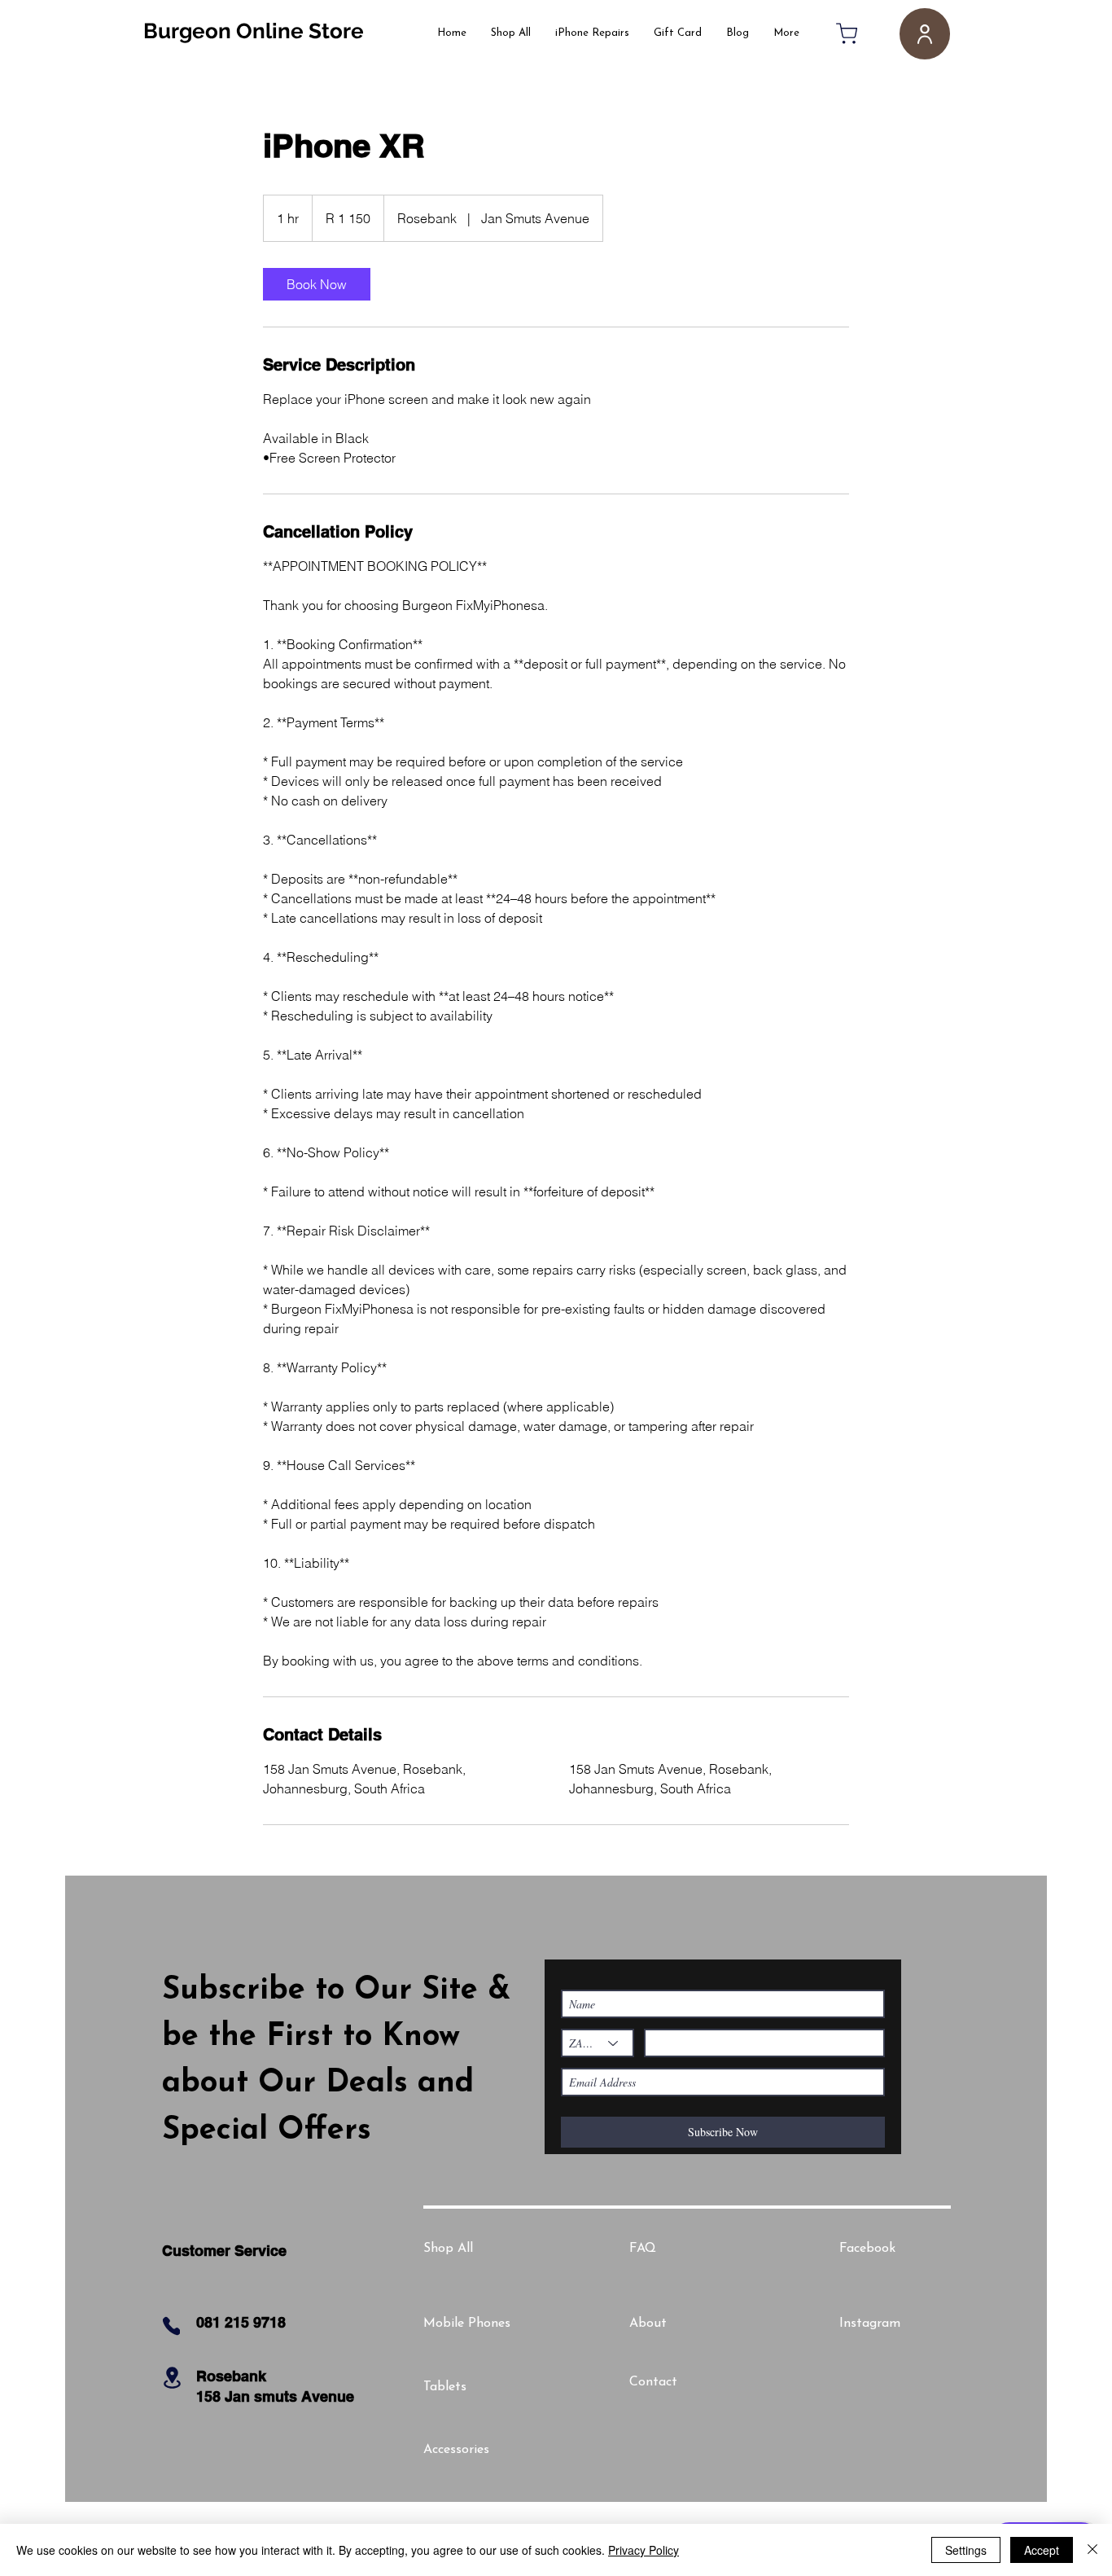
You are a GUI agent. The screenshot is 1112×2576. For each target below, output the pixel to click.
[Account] (925, 34)
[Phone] (171, 2326)
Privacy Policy (644, 2550)
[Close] (1092, 2550)
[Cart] (847, 33)
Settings (966, 2550)
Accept (1042, 2550)
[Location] (172, 2378)
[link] (317, 284)
